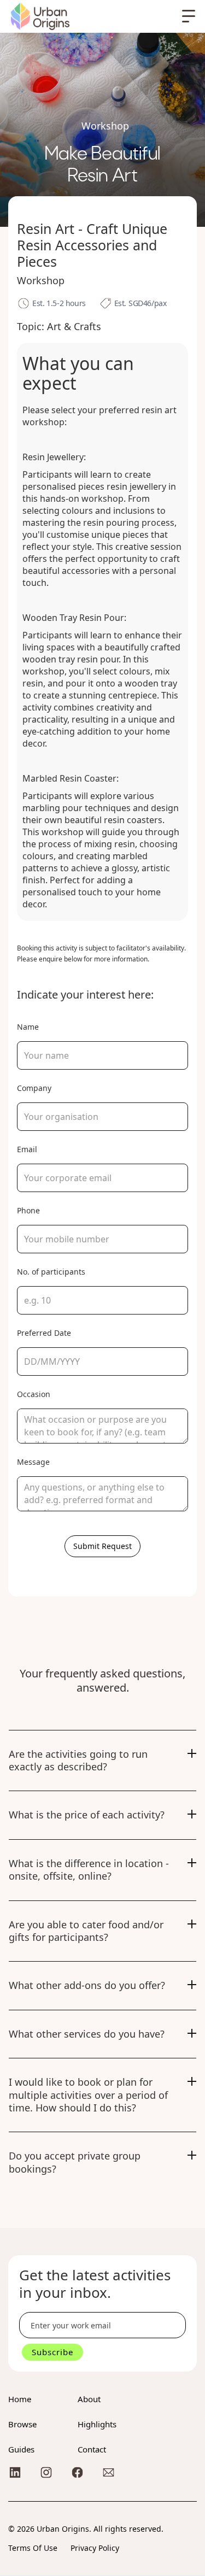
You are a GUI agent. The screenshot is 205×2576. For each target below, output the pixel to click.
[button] (189, 16)
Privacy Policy (95, 2548)
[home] (40, 16)
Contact (92, 2449)
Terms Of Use (33, 2548)
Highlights (97, 2424)
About (89, 2399)
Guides (21, 2449)
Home (20, 2399)
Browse (22, 2424)
